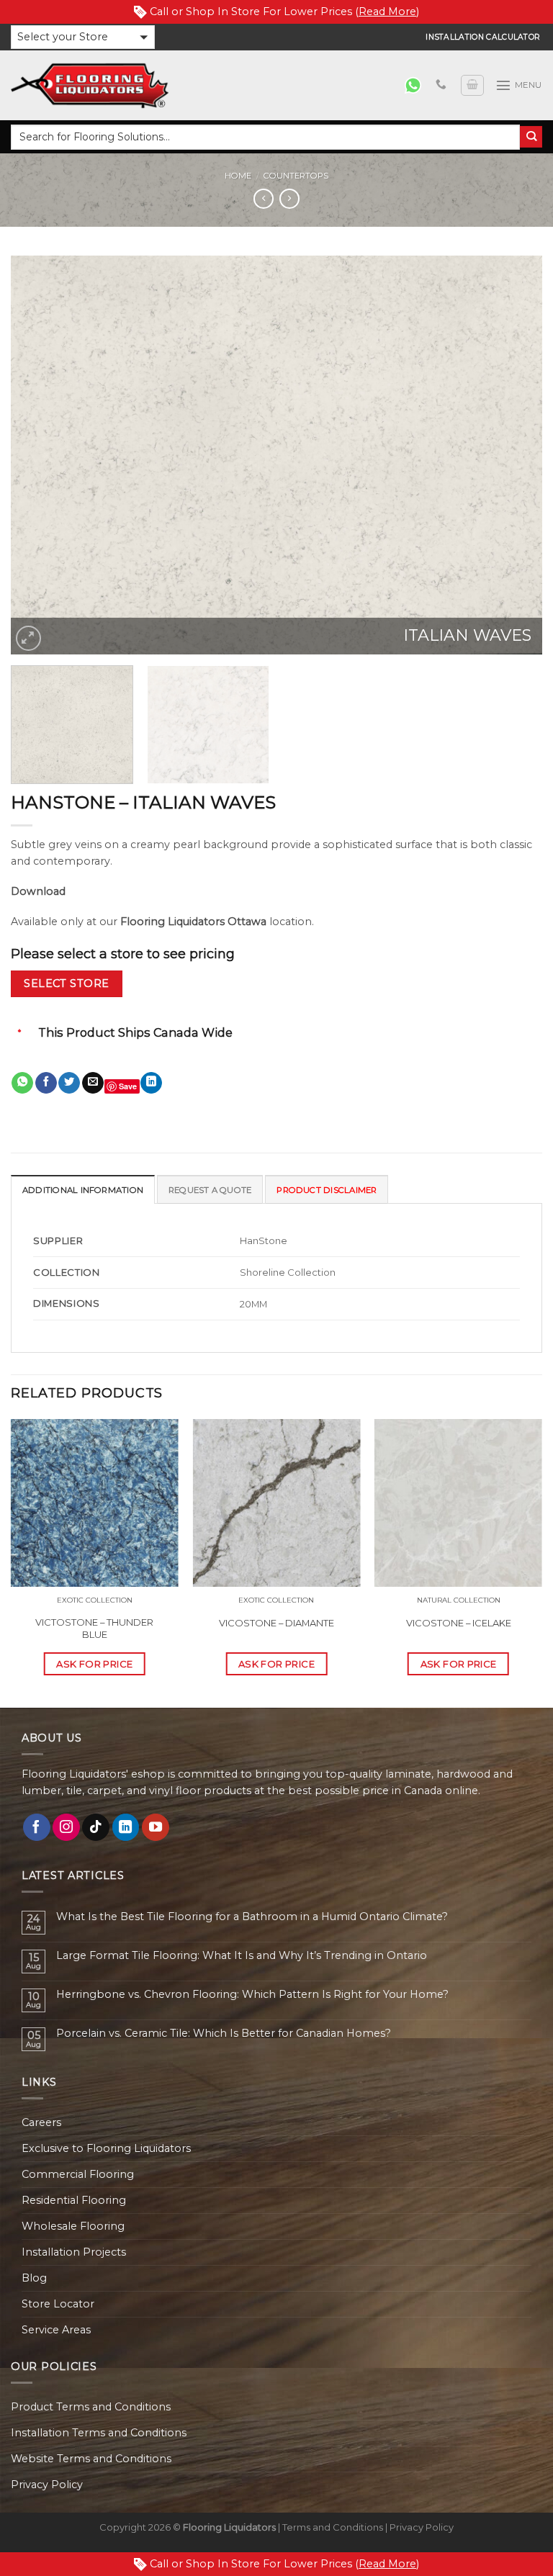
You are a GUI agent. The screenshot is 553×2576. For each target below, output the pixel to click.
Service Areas (56, 2330)
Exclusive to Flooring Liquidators (106, 2148)
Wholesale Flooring (73, 2226)
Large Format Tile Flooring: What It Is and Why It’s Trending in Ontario (242, 1956)
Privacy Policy (47, 2485)
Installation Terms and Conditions (99, 2433)
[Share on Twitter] (69, 1083)
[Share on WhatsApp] (22, 1083)
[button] (83, 37)
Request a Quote (210, 1190)
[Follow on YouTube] (156, 1827)
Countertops (296, 176)
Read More (387, 12)
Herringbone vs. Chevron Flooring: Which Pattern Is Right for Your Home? (252, 1995)
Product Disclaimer (327, 1190)
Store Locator (58, 2304)
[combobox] (265, 137)
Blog (34, 2278)
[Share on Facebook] (46, 1083)
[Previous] (40, 455)
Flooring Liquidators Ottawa (193, 922)
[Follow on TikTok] (96, 1827)
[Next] (513, 455)
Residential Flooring (74, 2200)
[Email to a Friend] (93, 1083)
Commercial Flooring (78, 2174)
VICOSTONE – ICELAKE (459, 1623)
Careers (41, 2122)
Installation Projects (74, 2252)
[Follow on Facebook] (37, 1827)
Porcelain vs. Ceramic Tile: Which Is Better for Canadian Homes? (224, 2034)
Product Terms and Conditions (91, 2407)
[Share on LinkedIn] (151, 1083)
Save (128, 1086)
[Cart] (472, 85)
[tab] (83, 1189)
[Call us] (441, 85)
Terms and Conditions (333, 2527)
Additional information (83, 1190)
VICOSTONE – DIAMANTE (276, 1623)
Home (238, 176)
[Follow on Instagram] (66, 1827)
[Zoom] (28, 638)
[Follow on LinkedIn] (126, 1827)
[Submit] (531, 137)
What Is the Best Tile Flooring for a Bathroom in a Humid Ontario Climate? (252, 1917)
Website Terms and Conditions (91, 2459)
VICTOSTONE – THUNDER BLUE (94, 1628)
